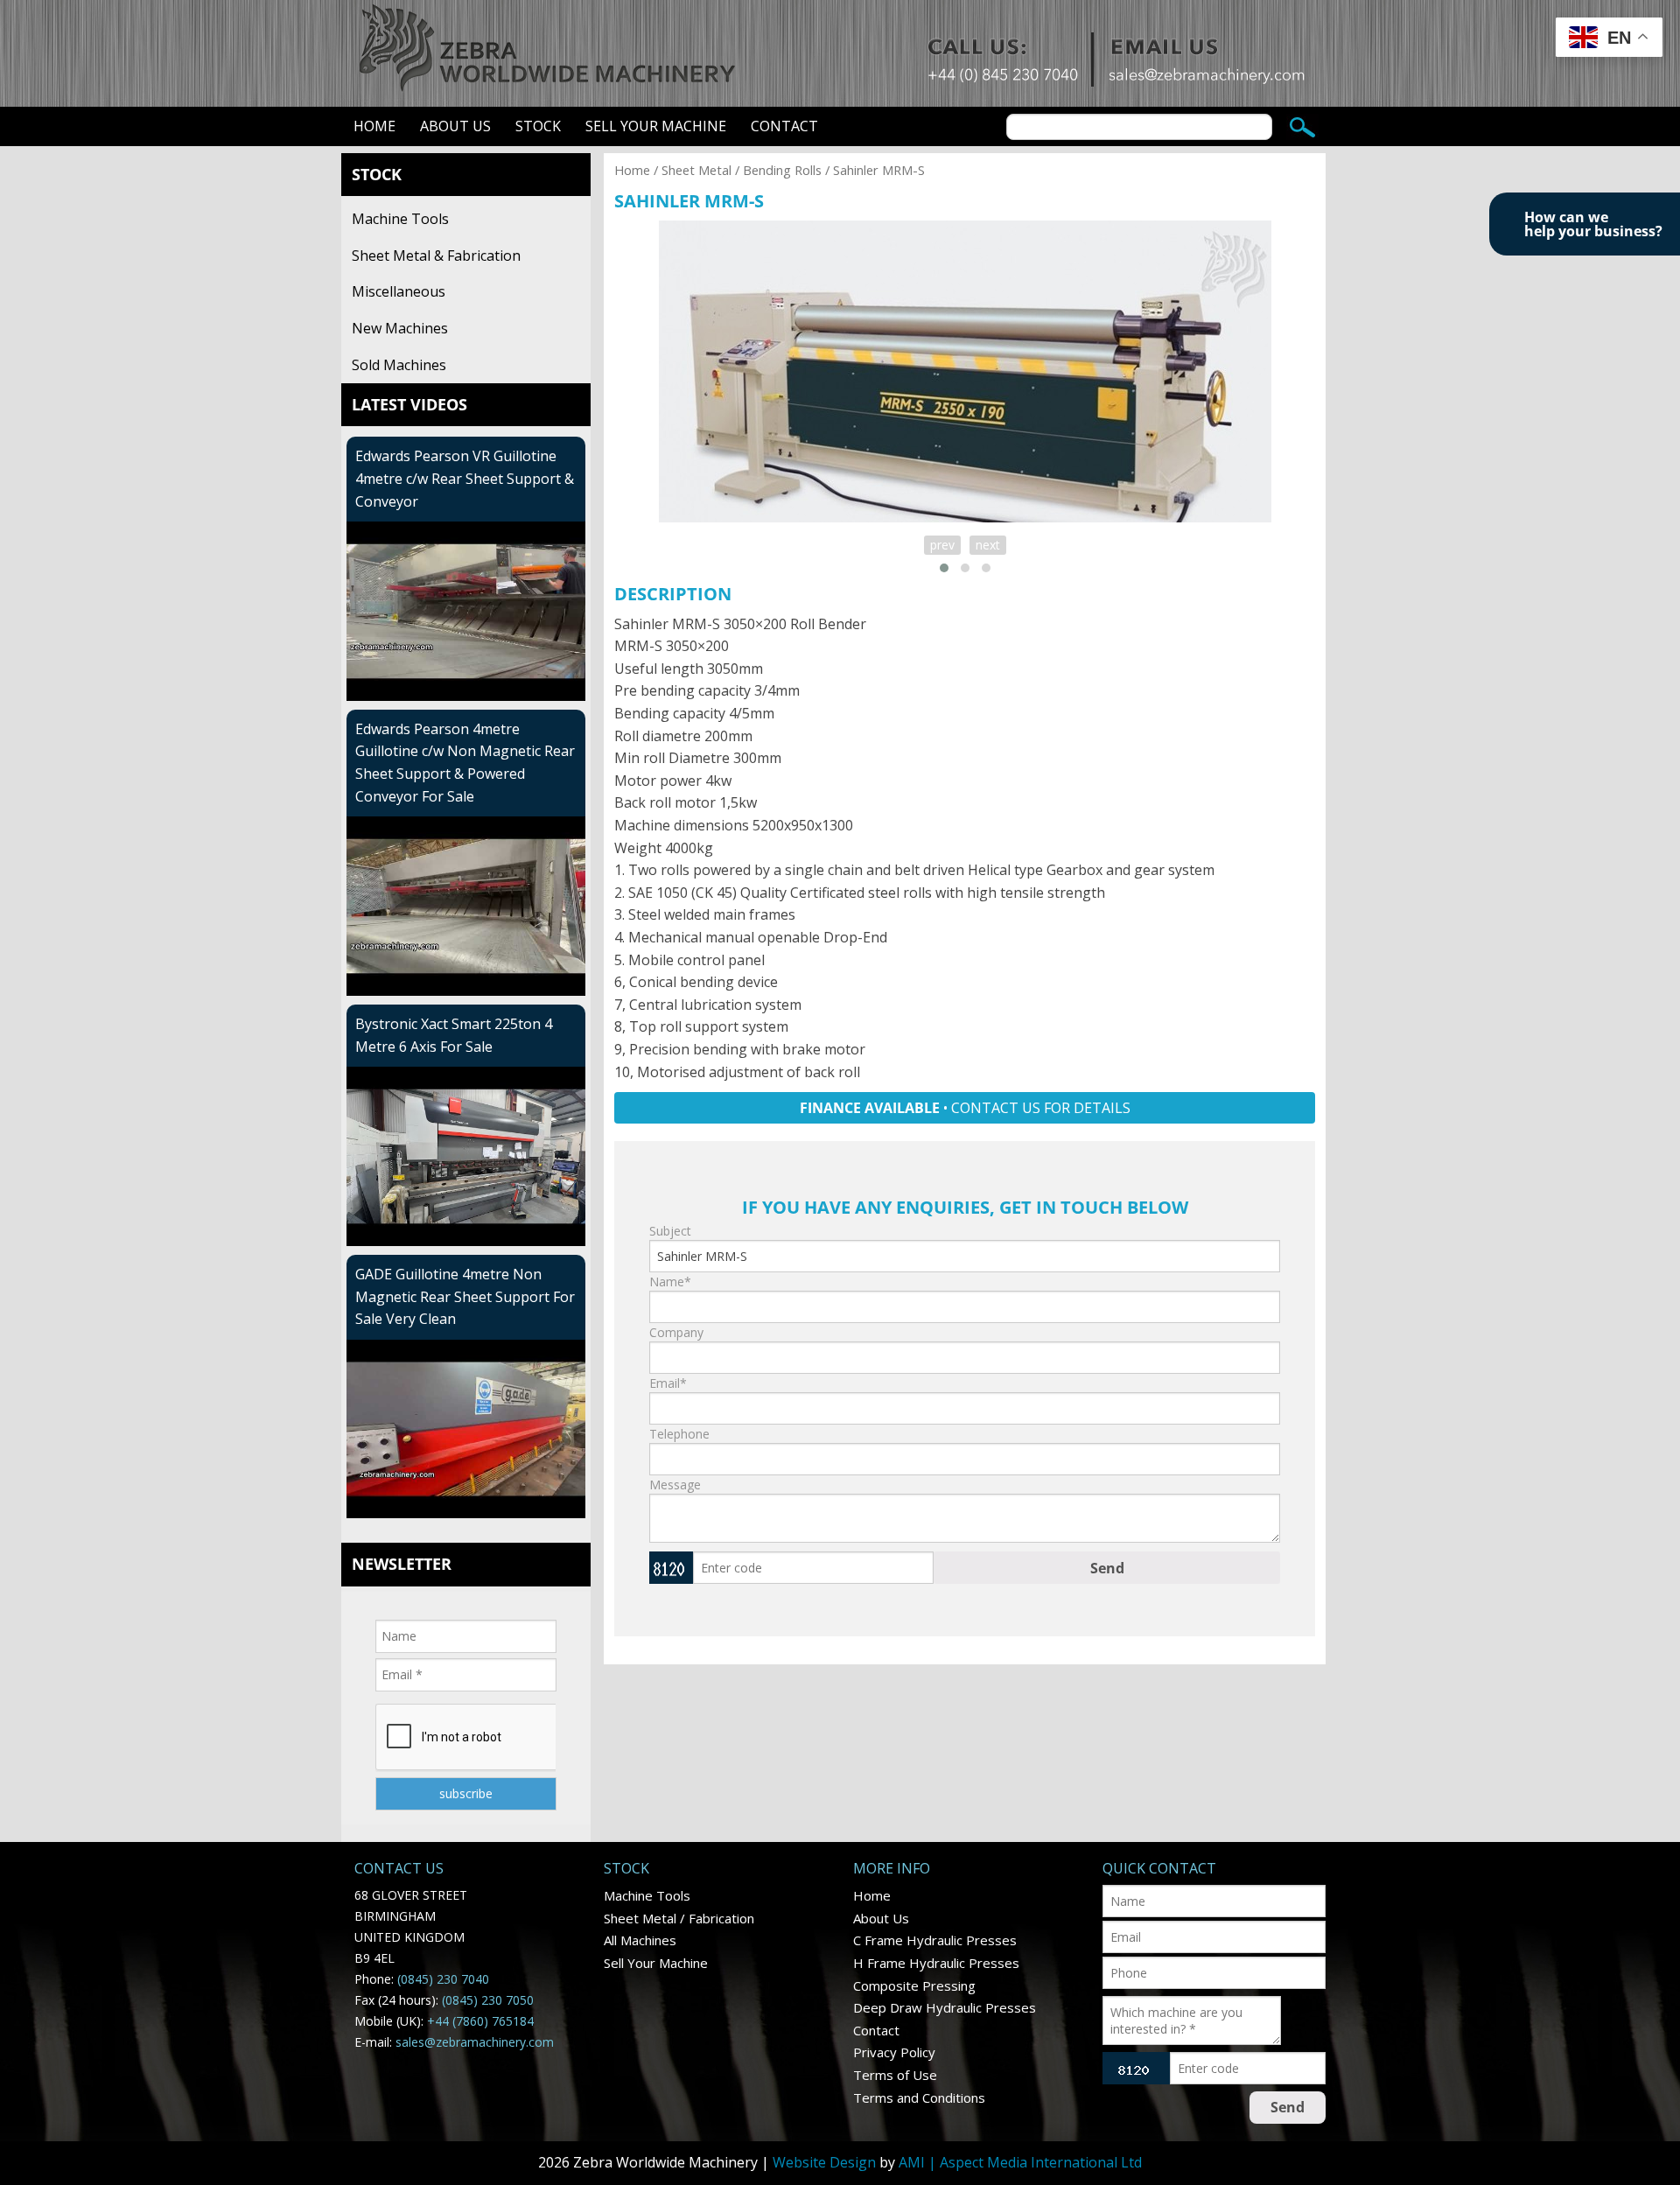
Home (374, 126)
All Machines (640, 1940)
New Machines (400, 328)
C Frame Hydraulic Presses (935, 1940)
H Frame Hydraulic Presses (936, 1963)
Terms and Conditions (919, 2097)
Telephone (679, 1434)
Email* (668, 1383)
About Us (455, 126)
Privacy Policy (894, 2052)
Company (676, 1332)
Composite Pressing (914, 1985)
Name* (670, 1282)
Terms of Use (895, 2075)
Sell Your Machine (656, 126)
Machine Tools (400, 219)
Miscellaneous (399, 291)
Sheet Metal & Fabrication (436, 256)
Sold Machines (399, 365)
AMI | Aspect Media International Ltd (1020, 2162)
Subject (670, 1231)
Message (675, 1485)
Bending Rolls (782, 170)
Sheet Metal (696, 170)
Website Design (824, 2162)
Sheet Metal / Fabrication (679, 1918)
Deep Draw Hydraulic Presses (945, 2007)
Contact (784, 126)
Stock (538, 126)
